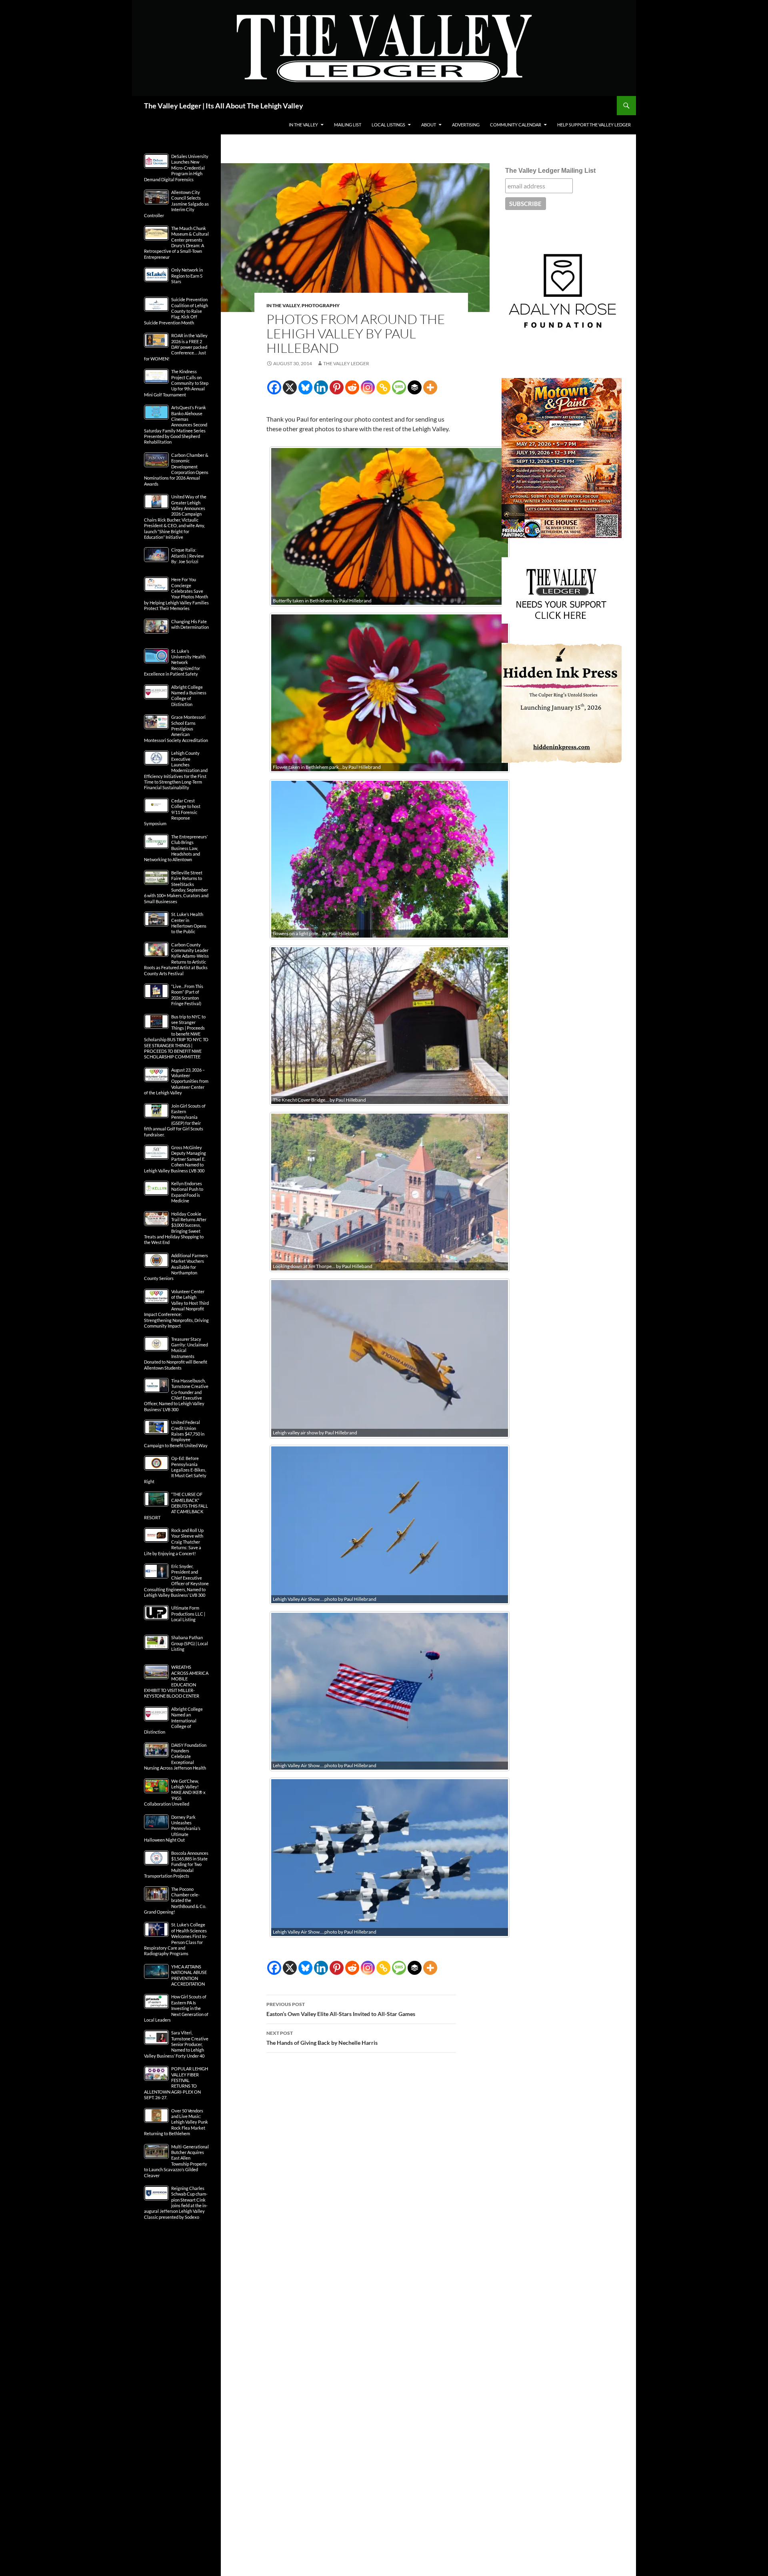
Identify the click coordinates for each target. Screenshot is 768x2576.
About (429, 125)
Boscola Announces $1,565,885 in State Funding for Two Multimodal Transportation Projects (176, 1865)
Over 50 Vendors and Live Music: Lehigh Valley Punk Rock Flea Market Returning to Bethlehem (176, 2122)
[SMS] (399, 387)
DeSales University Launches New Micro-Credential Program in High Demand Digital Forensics (176, 168)
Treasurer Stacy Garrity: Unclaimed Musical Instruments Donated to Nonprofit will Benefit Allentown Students (176, 1353)
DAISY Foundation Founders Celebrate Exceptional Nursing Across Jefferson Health (175, 1757)
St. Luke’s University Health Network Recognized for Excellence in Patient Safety (175, 663)
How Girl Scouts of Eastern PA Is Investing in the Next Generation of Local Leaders (176, 2008)
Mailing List (348, 125)
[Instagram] (368, 387)
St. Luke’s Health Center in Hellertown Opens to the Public (189, 923)
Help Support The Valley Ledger (594, 125)
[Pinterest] (337, 387)
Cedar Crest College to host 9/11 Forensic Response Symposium (172, 812)
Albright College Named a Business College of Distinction (189, 696)
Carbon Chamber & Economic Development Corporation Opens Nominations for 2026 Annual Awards (176, 469)
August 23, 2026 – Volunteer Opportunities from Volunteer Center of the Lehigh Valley (176, 1081)
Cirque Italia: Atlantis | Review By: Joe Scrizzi (187, 556)
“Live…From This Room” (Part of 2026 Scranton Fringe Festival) (187, 995)
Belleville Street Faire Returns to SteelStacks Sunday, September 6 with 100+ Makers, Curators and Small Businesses (176, 887)
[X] (290, 387)
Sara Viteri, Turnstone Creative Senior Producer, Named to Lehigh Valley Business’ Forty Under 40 (176, 2044)
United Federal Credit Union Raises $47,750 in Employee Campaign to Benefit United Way (176, 1434)
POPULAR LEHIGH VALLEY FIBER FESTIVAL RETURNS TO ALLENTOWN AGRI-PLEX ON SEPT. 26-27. (176, 2083)
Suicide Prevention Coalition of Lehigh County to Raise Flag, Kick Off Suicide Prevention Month (176, 311)
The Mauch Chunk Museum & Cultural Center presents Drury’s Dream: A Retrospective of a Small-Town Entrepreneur (176, 243)
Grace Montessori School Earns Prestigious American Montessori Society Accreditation (176, 729)
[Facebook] (274, 387)
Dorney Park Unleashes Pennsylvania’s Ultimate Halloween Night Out (172, 1829)
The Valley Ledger (346, 363)
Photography (321, 305)
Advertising (466, 125)
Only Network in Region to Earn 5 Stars (187, 276)
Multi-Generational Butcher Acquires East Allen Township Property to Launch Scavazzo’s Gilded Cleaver (176, 2161)
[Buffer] (415, 387)
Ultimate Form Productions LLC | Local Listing (188, 1614)
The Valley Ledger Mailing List (550, 171)
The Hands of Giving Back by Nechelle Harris (322, 2038)
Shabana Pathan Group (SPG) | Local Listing (190, 1643)
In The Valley (303, 125)
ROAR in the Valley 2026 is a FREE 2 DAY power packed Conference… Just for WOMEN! (176, 347)
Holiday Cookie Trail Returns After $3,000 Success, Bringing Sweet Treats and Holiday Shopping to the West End (175, 1228)
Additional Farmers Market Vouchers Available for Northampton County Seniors (176, 1267)
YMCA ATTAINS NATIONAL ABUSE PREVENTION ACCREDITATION (189, 1975)
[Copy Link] (383, 387)
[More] (430, 387)
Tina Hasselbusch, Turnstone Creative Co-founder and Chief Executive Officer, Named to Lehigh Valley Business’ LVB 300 (176, 1395)
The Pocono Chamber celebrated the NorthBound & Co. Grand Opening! (175, 1901)
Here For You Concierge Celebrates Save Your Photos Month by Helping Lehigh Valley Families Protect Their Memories (176, 594)
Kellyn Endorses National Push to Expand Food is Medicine (187, 1192)
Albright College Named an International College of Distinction (173, 1721)
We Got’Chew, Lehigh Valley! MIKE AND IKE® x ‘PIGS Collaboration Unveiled (175, 1793)
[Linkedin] (321, 387)
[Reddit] (352, 387)
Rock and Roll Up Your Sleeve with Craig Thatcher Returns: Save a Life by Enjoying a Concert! (174, 1542)
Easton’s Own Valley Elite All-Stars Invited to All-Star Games (341, 2009)
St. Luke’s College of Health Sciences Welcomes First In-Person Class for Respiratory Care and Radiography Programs (176, 1939)
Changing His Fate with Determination (190, 624)
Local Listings (388, 125)
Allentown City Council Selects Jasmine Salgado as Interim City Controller (176, 204)
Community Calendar (516, 125)
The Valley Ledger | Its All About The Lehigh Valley (224, 106)
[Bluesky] (305, 387)
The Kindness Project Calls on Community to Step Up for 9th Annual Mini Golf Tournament (176, 383)
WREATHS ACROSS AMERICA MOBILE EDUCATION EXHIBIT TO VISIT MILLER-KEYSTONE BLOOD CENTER (176, 1681)
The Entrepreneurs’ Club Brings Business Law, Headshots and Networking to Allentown (176, 848)
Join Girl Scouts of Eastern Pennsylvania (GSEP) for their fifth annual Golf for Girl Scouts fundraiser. (175, 1120)
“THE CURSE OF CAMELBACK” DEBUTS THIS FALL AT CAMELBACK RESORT (176, 1506)
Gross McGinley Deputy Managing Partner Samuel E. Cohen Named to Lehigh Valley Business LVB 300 (175, 1159)
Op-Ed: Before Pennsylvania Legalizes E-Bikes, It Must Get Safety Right (175, 1470)
